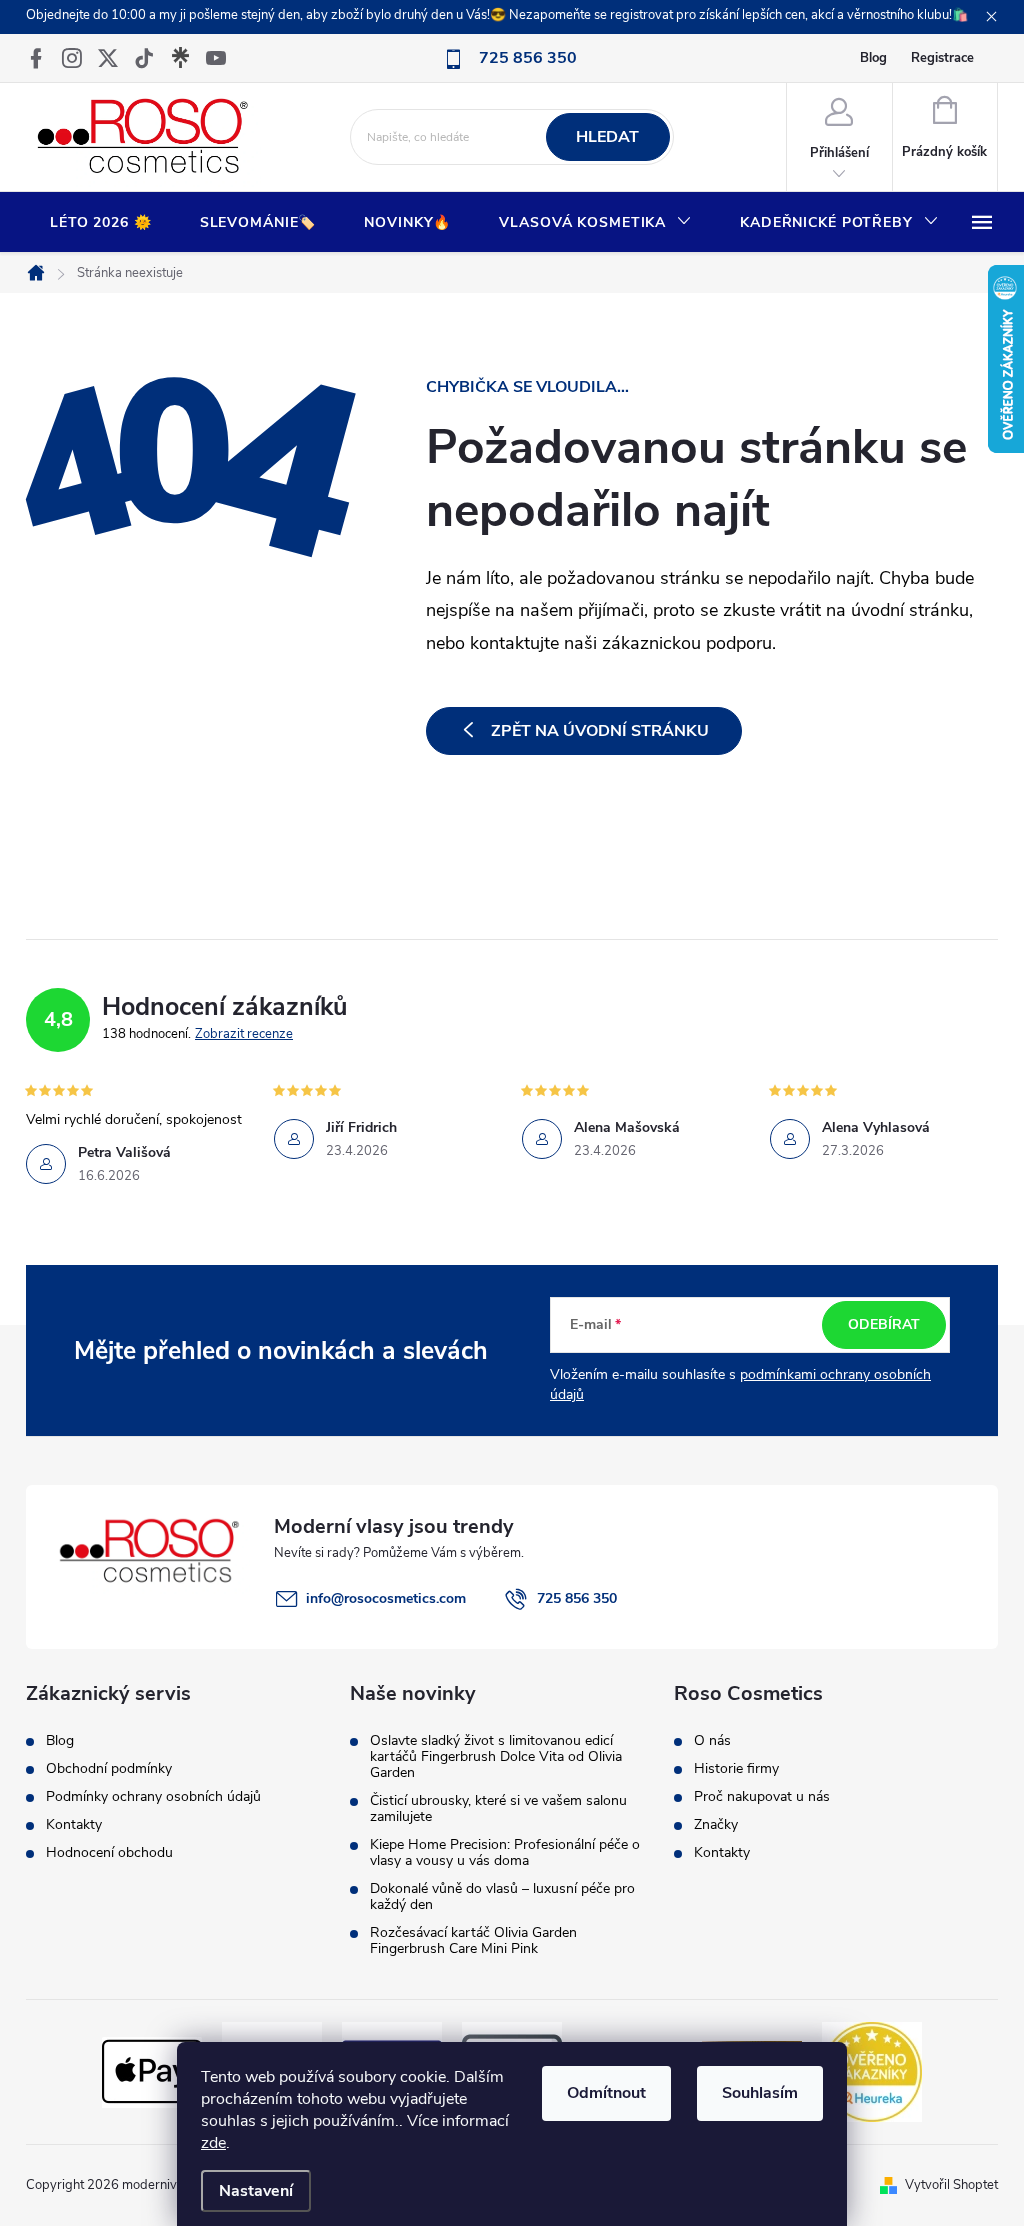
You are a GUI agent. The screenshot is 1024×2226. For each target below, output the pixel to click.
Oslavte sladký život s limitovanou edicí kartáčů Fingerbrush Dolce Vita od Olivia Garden (496, 1757)
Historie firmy (736, 1769)
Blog (873, 58)
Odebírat (884, 1324)
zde (213, 2143)
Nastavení (256, 2191)
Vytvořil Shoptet (951, 2185)
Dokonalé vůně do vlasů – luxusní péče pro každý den (502, 1897)
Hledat (607, 137)
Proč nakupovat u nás (762, 1797)
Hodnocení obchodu (109, 1853)
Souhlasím (760, 2093)
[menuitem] (101, 223)
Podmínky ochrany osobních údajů (153, 1797)
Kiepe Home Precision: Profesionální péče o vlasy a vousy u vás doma (505, 1853)
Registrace (942, 58)
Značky (716, 1825)
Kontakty (74, 1825)
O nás (712, 1741)
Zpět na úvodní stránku (600, 731)
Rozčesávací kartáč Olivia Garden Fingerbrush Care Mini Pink (473, 1941)
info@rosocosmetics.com (386, 1598)
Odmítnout (606, 2093)
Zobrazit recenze (244, 1034)
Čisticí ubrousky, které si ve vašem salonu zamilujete (498, 1809)
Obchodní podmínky (109, 1769)
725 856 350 (577, 1598)
